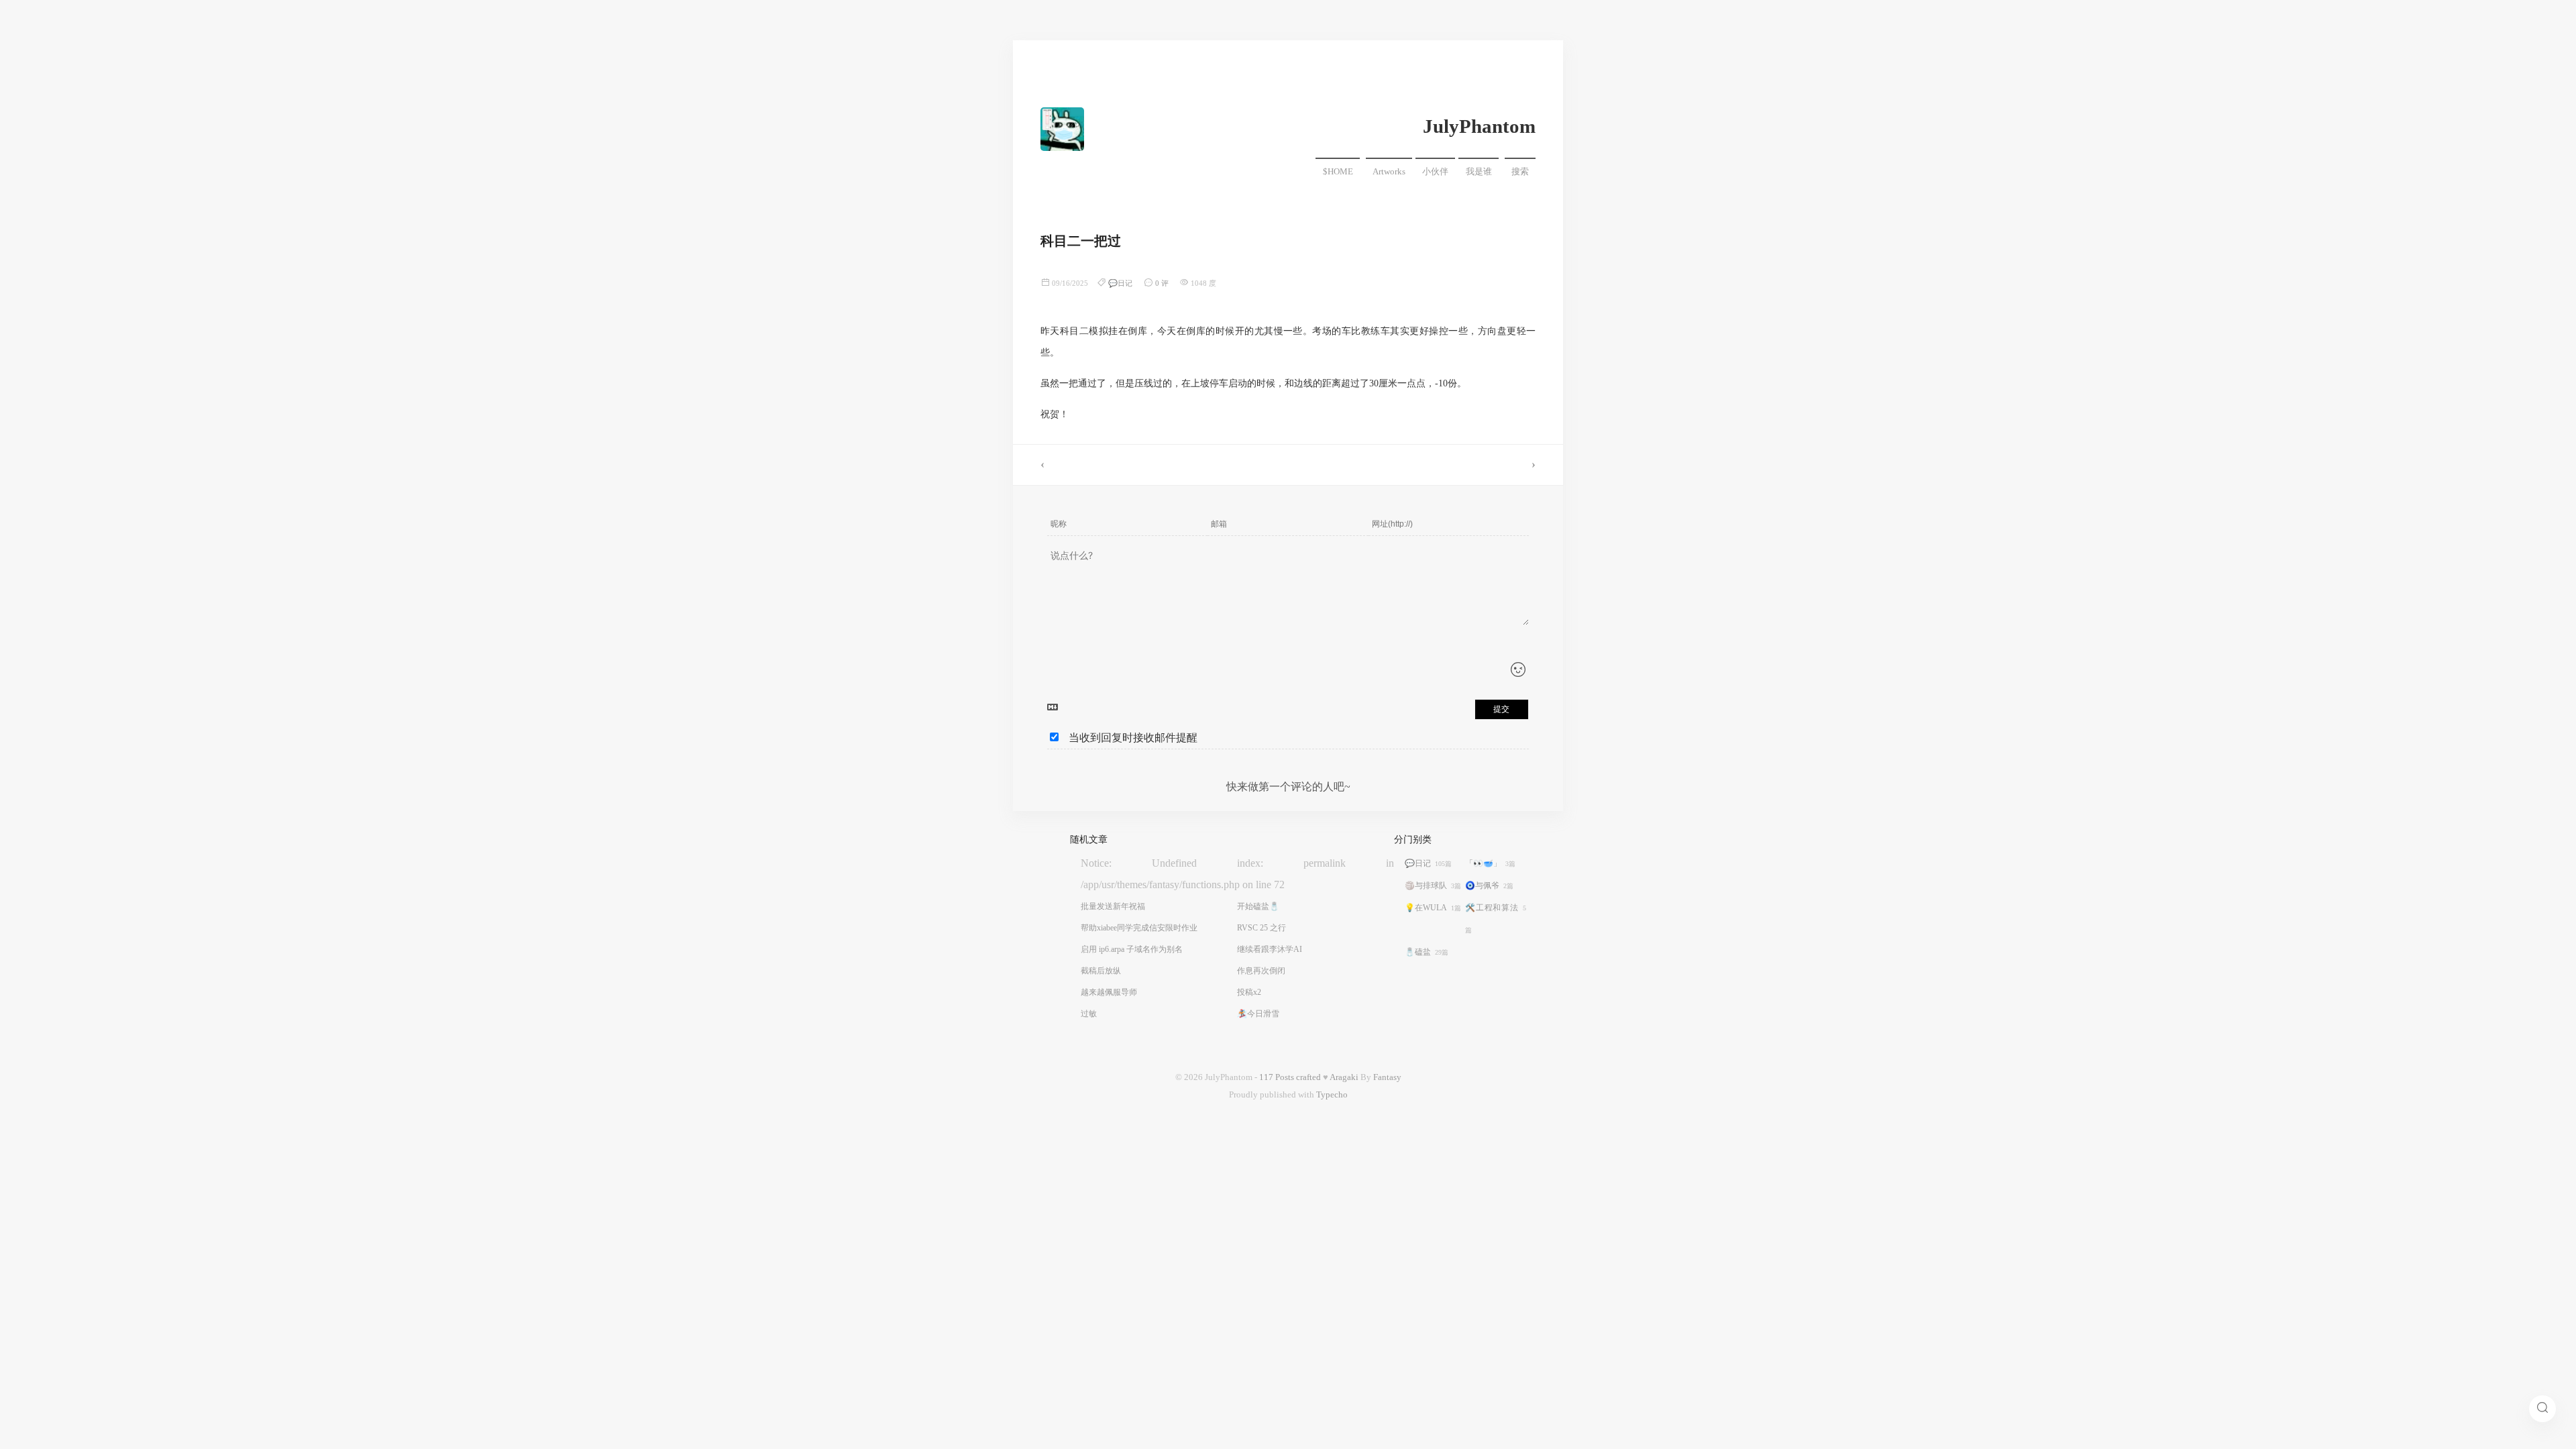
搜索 (1520, 172)
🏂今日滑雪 (1258, 1014)
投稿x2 (1249, 992)
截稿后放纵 (1101, 971)
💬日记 (1120, 283)
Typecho (1332, 1095)
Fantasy (1387, 1077)
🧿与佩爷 (1489, 885)
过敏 (1089, 1014)
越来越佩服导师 (1109, 992)
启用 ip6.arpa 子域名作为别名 (1132, 949)
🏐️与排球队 (1433, 885)
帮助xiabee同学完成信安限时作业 (1139, 928)
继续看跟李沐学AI (1270, 949)
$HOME (1338, 172)
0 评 (1162, 283)
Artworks (1389, 172)
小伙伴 (1435, 172)
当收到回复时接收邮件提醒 (1133, 738)
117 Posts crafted (1290, 1077)
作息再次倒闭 (1261, 971)
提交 (1501, 709)
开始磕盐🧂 (1258, 906)
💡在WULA (1433, 908)
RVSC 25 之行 (1262, 928)
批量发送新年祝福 (1113, 906)
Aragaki (1344, 1077)
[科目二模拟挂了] (1426, 465)
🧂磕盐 (1427, 952)
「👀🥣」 (1490, 863)
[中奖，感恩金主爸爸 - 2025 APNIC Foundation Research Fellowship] (1150, 465)
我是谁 (1479, 172)
